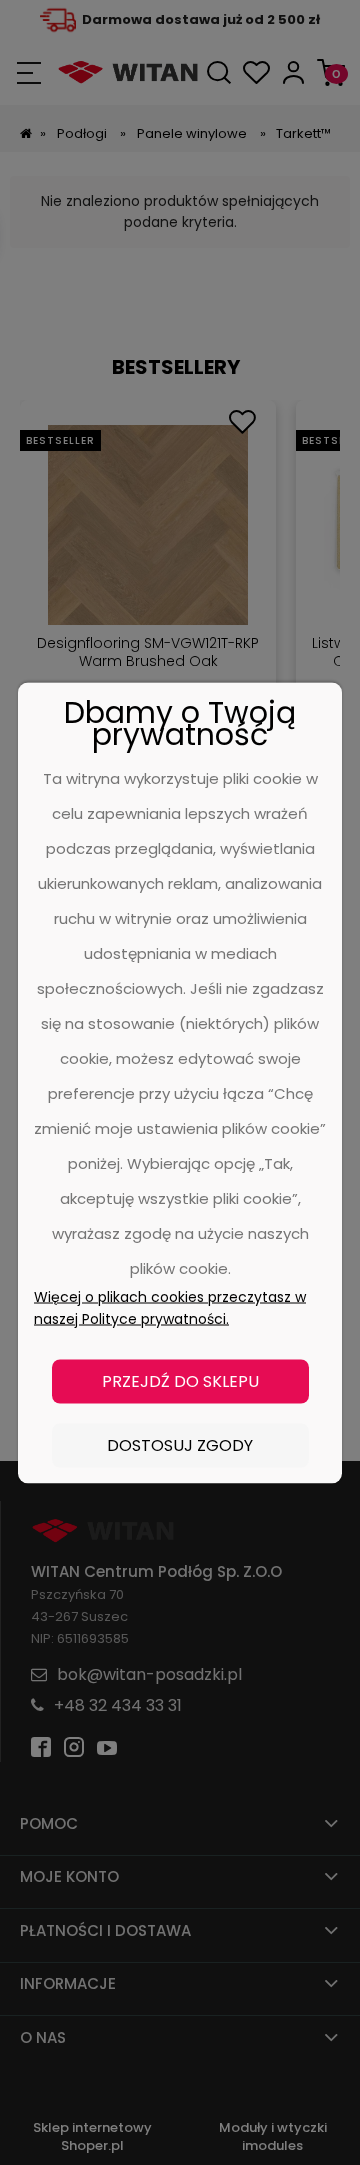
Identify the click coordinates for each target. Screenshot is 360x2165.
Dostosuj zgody (180, 1444)
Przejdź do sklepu (180, 1380)
